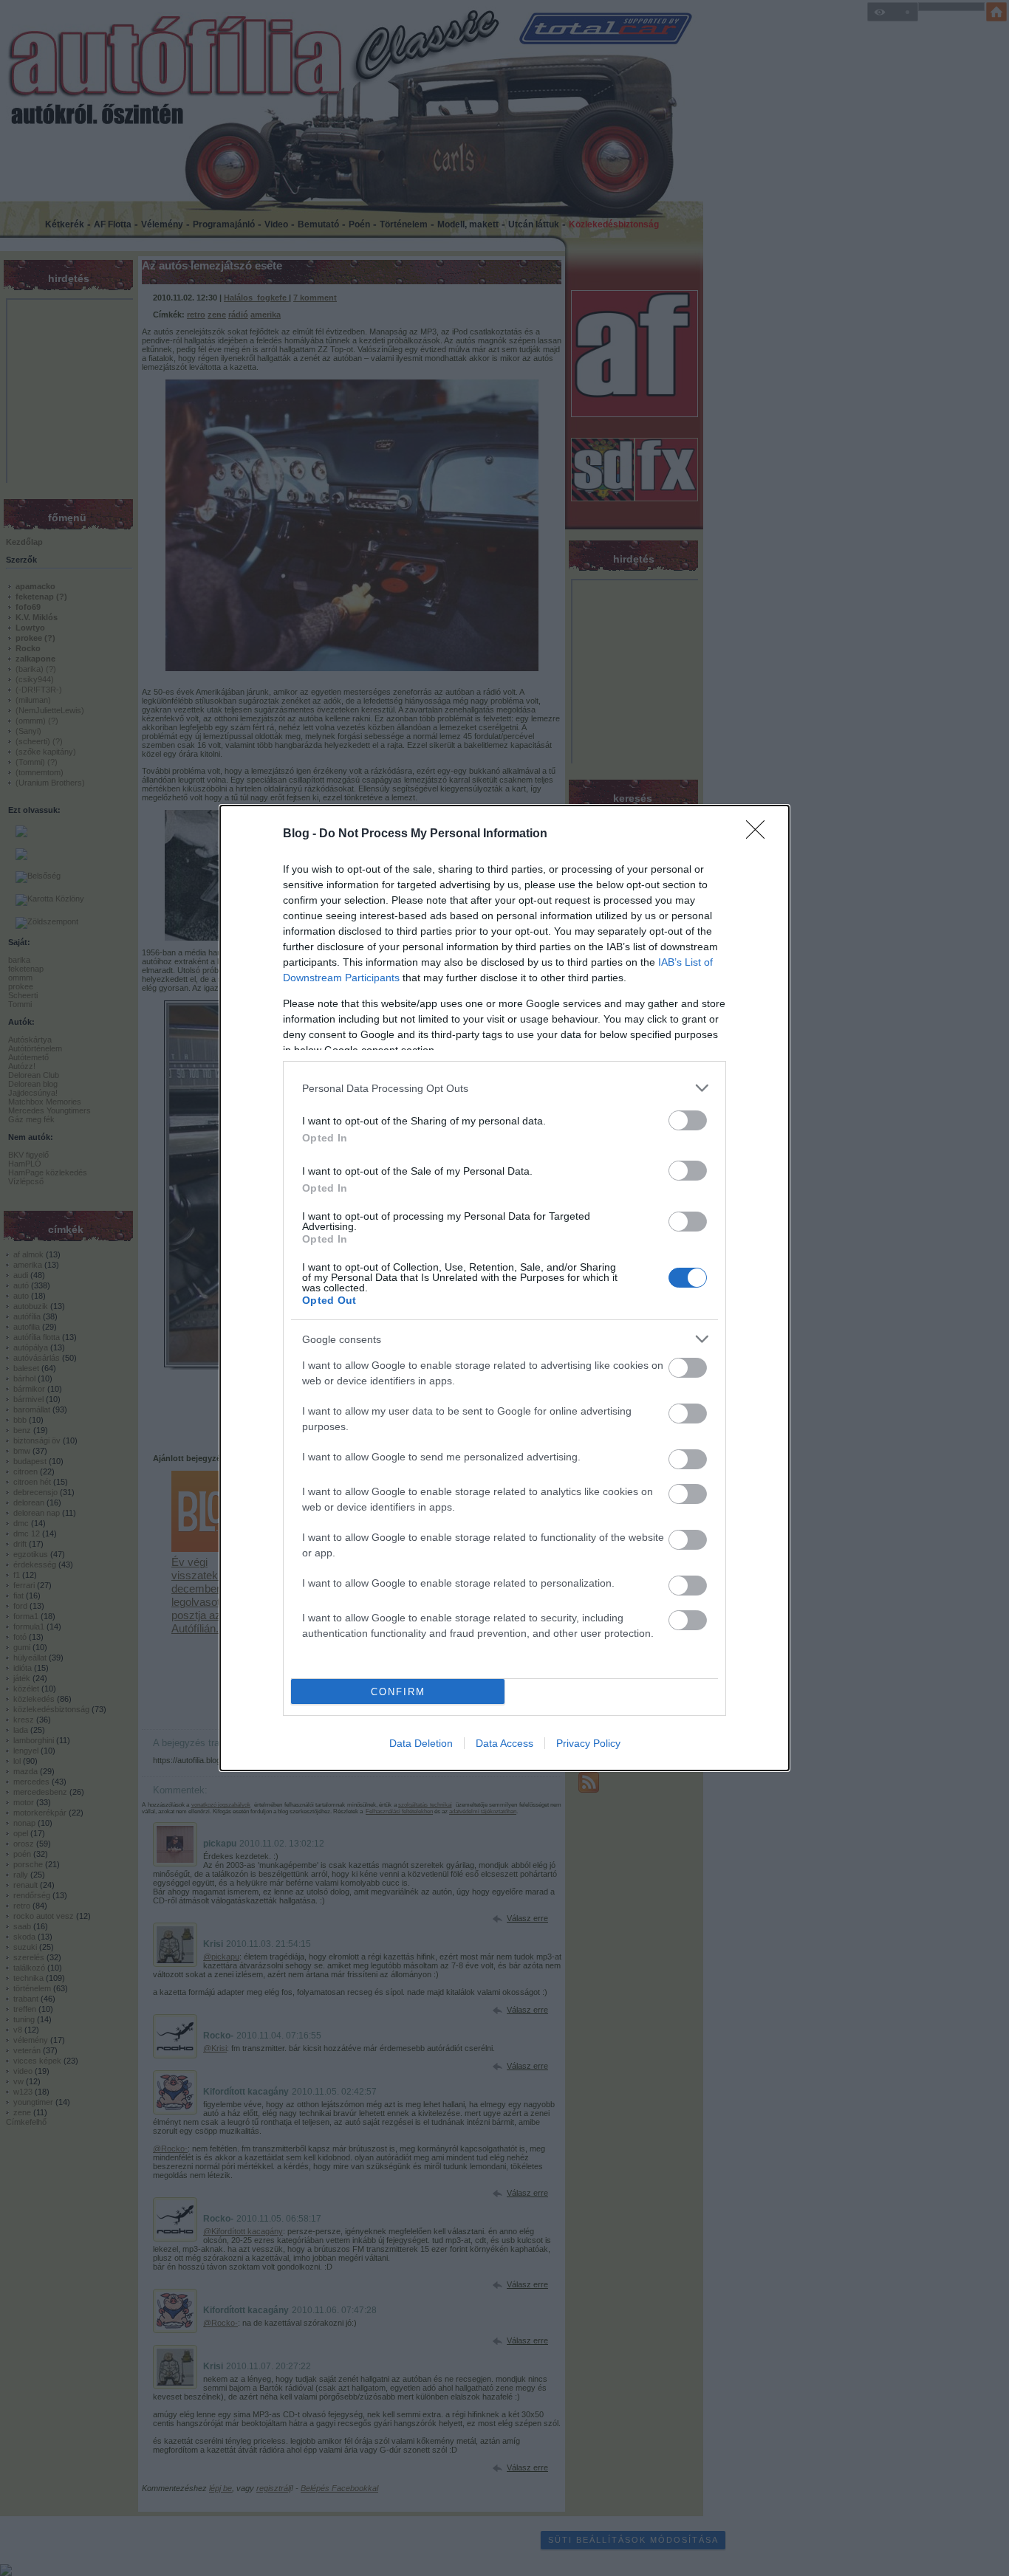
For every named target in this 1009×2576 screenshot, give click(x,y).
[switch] (688, 1120)
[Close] (760, 834)
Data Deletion (421, 1743)
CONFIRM (398, 1692)
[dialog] (504, 1288)
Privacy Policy (588, 1743)
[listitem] (504, 1088)
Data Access (504, 1743)
